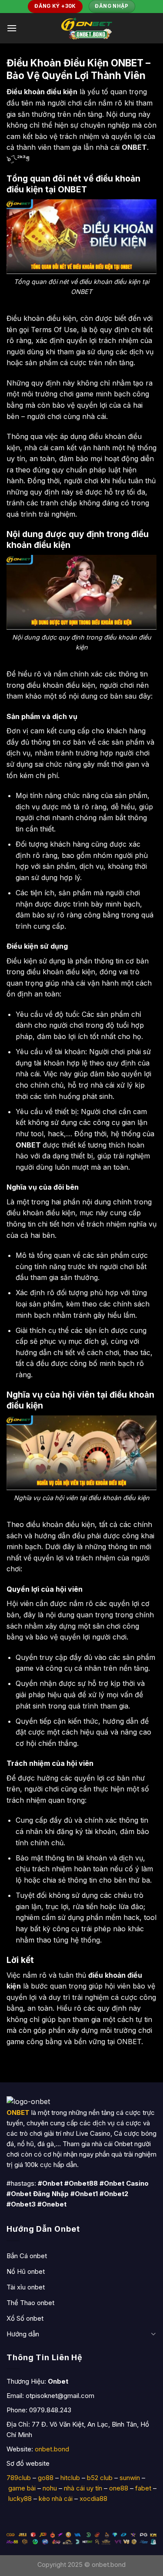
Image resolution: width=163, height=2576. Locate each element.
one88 (119, 2488)
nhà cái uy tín (83, 2488)
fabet (143, 2488)
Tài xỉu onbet (26, 2287)
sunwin (130, 2478)
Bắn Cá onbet (27, 2256)
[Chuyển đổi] (153, 2334)
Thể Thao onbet (30, 2303)
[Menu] (12, 28)
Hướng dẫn (23, 2334)
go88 (46, 2478)
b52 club (100, 2478)
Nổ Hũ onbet (26, 2271)
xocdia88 (93, 2498)
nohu (50, 2488)
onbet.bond (52, 2449)
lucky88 (20, 2498)
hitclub (70, 2478)
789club (19, 2478)
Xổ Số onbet (25, 2318)
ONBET (28, 1145)
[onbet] (87, 28)
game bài (22, 2488)
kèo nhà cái (56, 2498)
